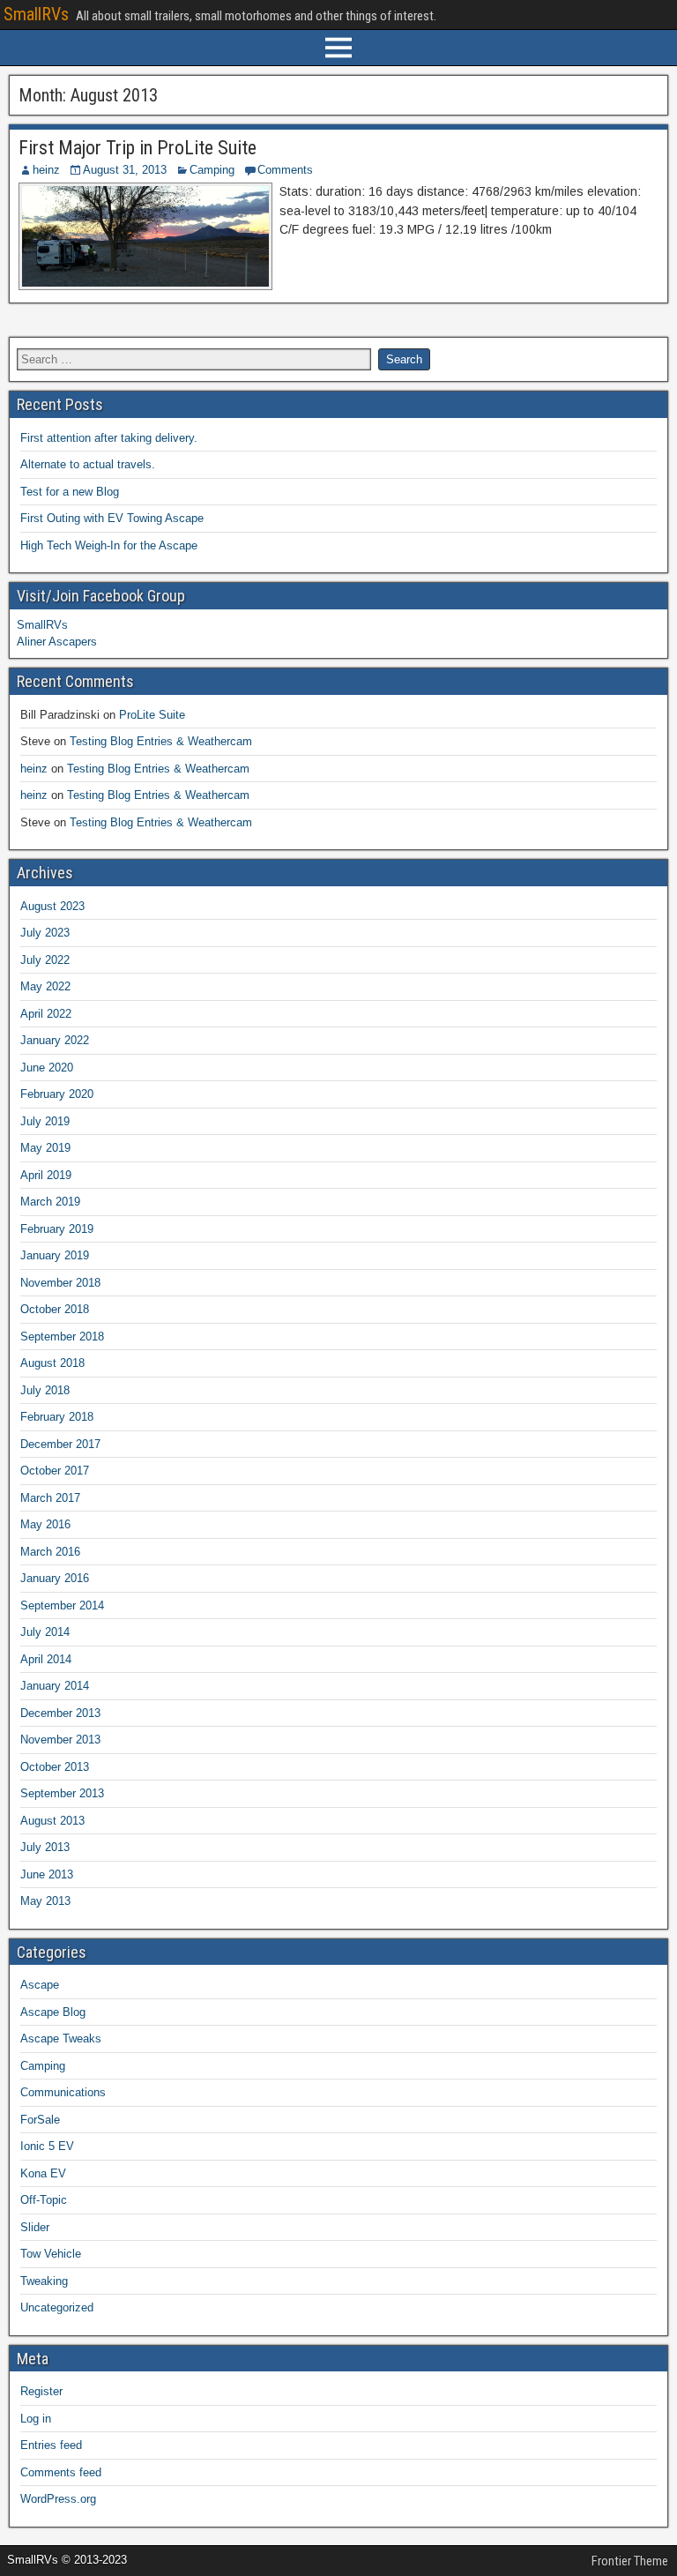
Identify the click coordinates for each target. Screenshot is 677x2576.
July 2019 (45, 1121)
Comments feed (61, 2472)
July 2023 (45, 933)
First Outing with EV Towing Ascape (112, 518)
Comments (285, 170)
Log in (36, 2419)
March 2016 (50, 1552)
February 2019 (57, 1229)
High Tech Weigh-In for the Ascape (109, 545)
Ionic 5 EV (47, 2146)
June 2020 (47, 1068)
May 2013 (45, 1901)
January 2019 (55, 1255)
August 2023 (52, 906)
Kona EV (43, 2173)
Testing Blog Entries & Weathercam (161, 741)
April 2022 (46, 1014)
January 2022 (55, 1040)
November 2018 (60, 1283)
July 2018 (45, 1390)
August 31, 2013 (125, 170)
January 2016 (55, 1578)
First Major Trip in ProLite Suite (138, 148)
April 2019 (46, 1175)
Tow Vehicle (51, 2254)
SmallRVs (36, 14)
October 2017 (55, 1471)
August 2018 (52, 1363)
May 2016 (45, 1524)
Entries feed (51, 2445)
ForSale (40, 2120)
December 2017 (60, 1444)
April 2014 (46, 1659)
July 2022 (45, 960)
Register (41, 2391)
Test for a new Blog (70, 492)
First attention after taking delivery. (109, 438)
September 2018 (62, 1337)
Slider (35, 2227)
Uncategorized (57, 2307)
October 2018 (55, 1309)
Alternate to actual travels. (88, 464)
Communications (63, 2092)
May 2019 (45, 1148)
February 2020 (57, 1094)
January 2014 (55, 1686)
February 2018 (57, 1417)
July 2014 (45, 1632)
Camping (212, 170)
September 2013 (62, 1793)
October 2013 (55, 1767)
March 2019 (50, 1202)
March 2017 (50, 1498)
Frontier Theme (630, 2561)
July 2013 (45, 1847)
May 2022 (45, 986)
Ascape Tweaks (61, 2038)
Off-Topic (44, 2200)
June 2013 (47, 1874)
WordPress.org (58, 2499)
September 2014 (62, 1605)
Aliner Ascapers (57, 642)
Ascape (40, 1985)
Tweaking (44, 2281)
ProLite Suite (152, 715)
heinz (46, 170)
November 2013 (60, 1740)
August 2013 (52, 1821)
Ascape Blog (53, 2012)
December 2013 (60, 1713)
